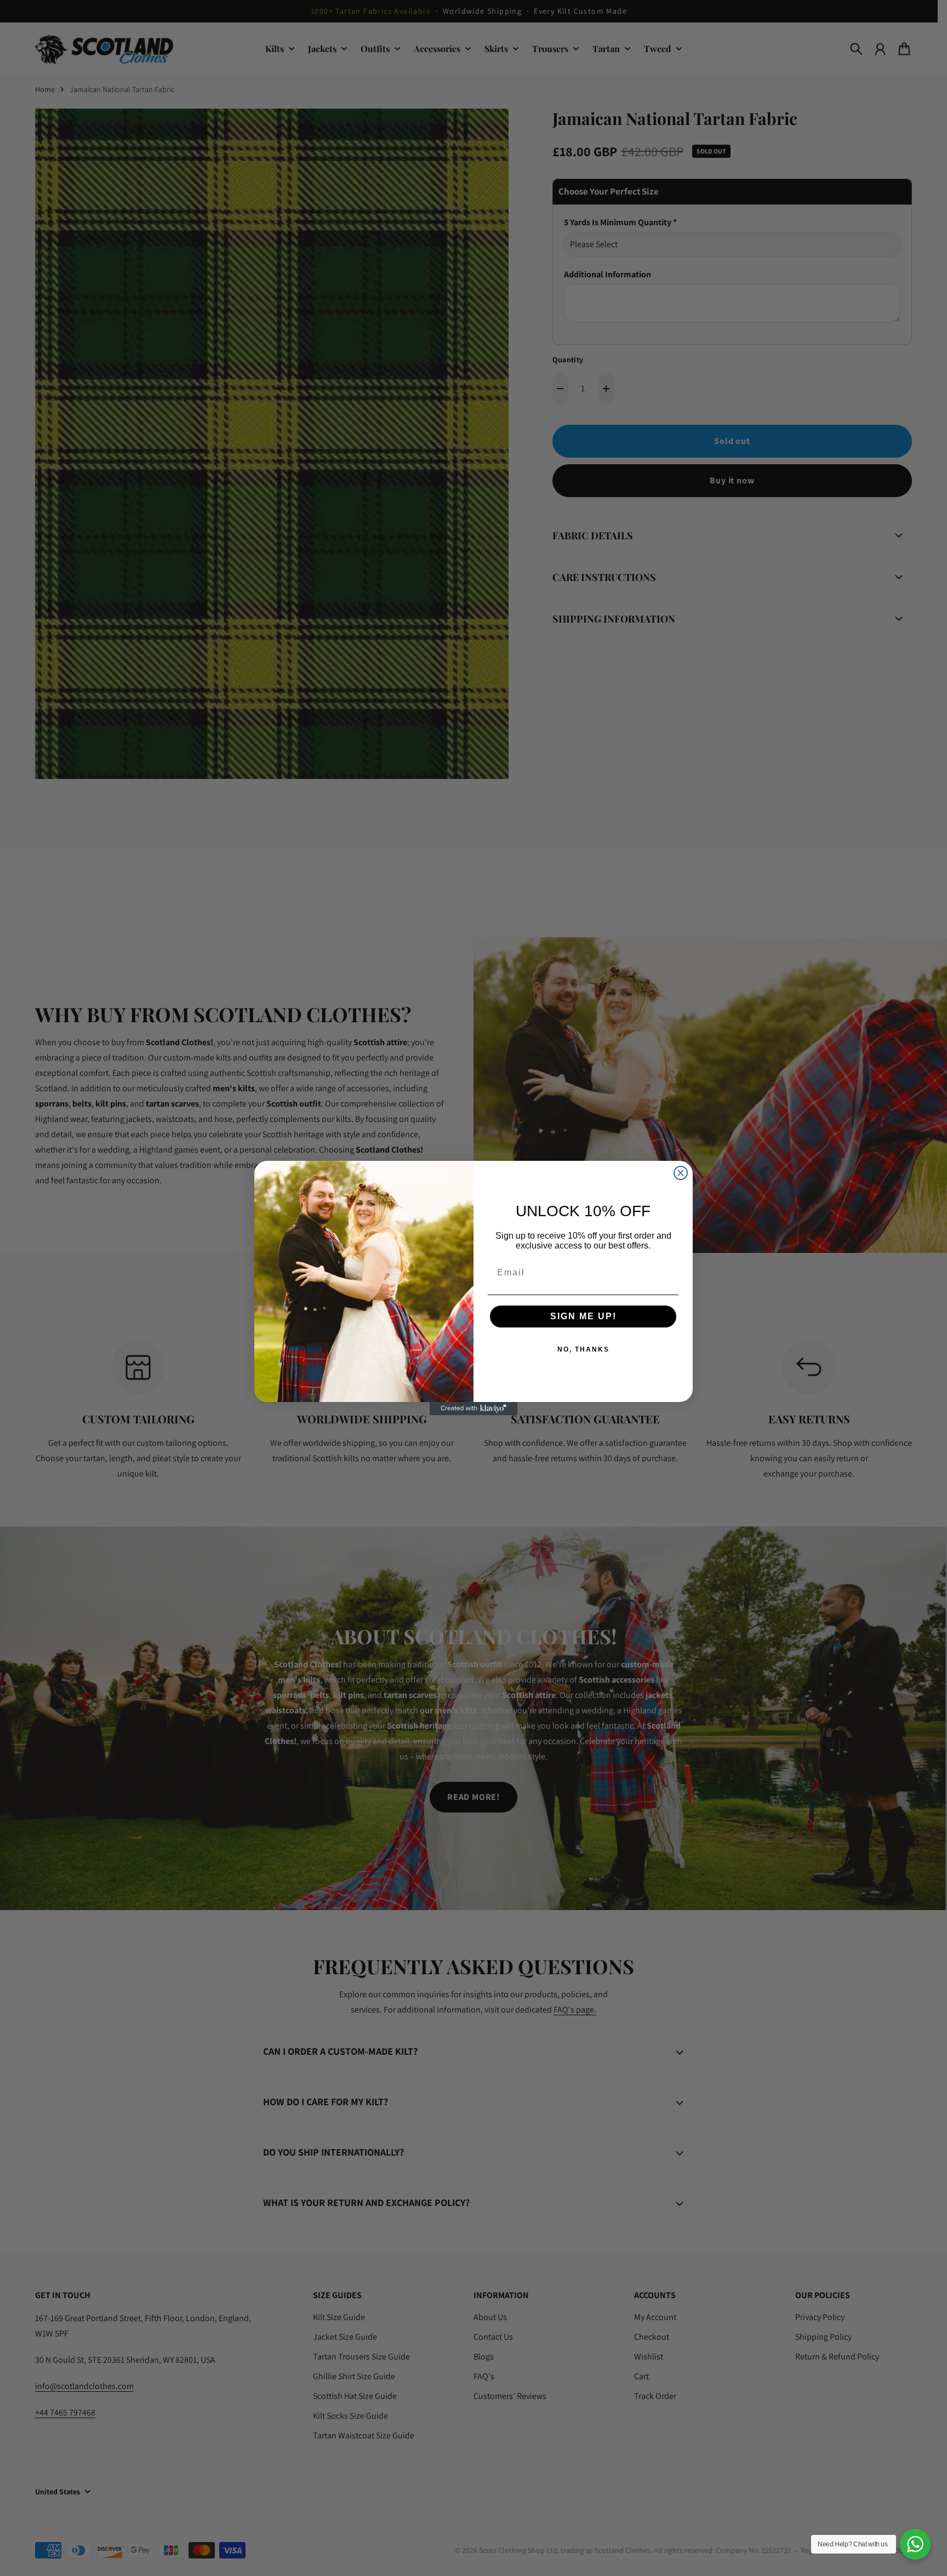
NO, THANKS (583, 1349)
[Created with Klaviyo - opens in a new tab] (473, 1409)
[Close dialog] (681, 1173)
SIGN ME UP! (583, 1316)
